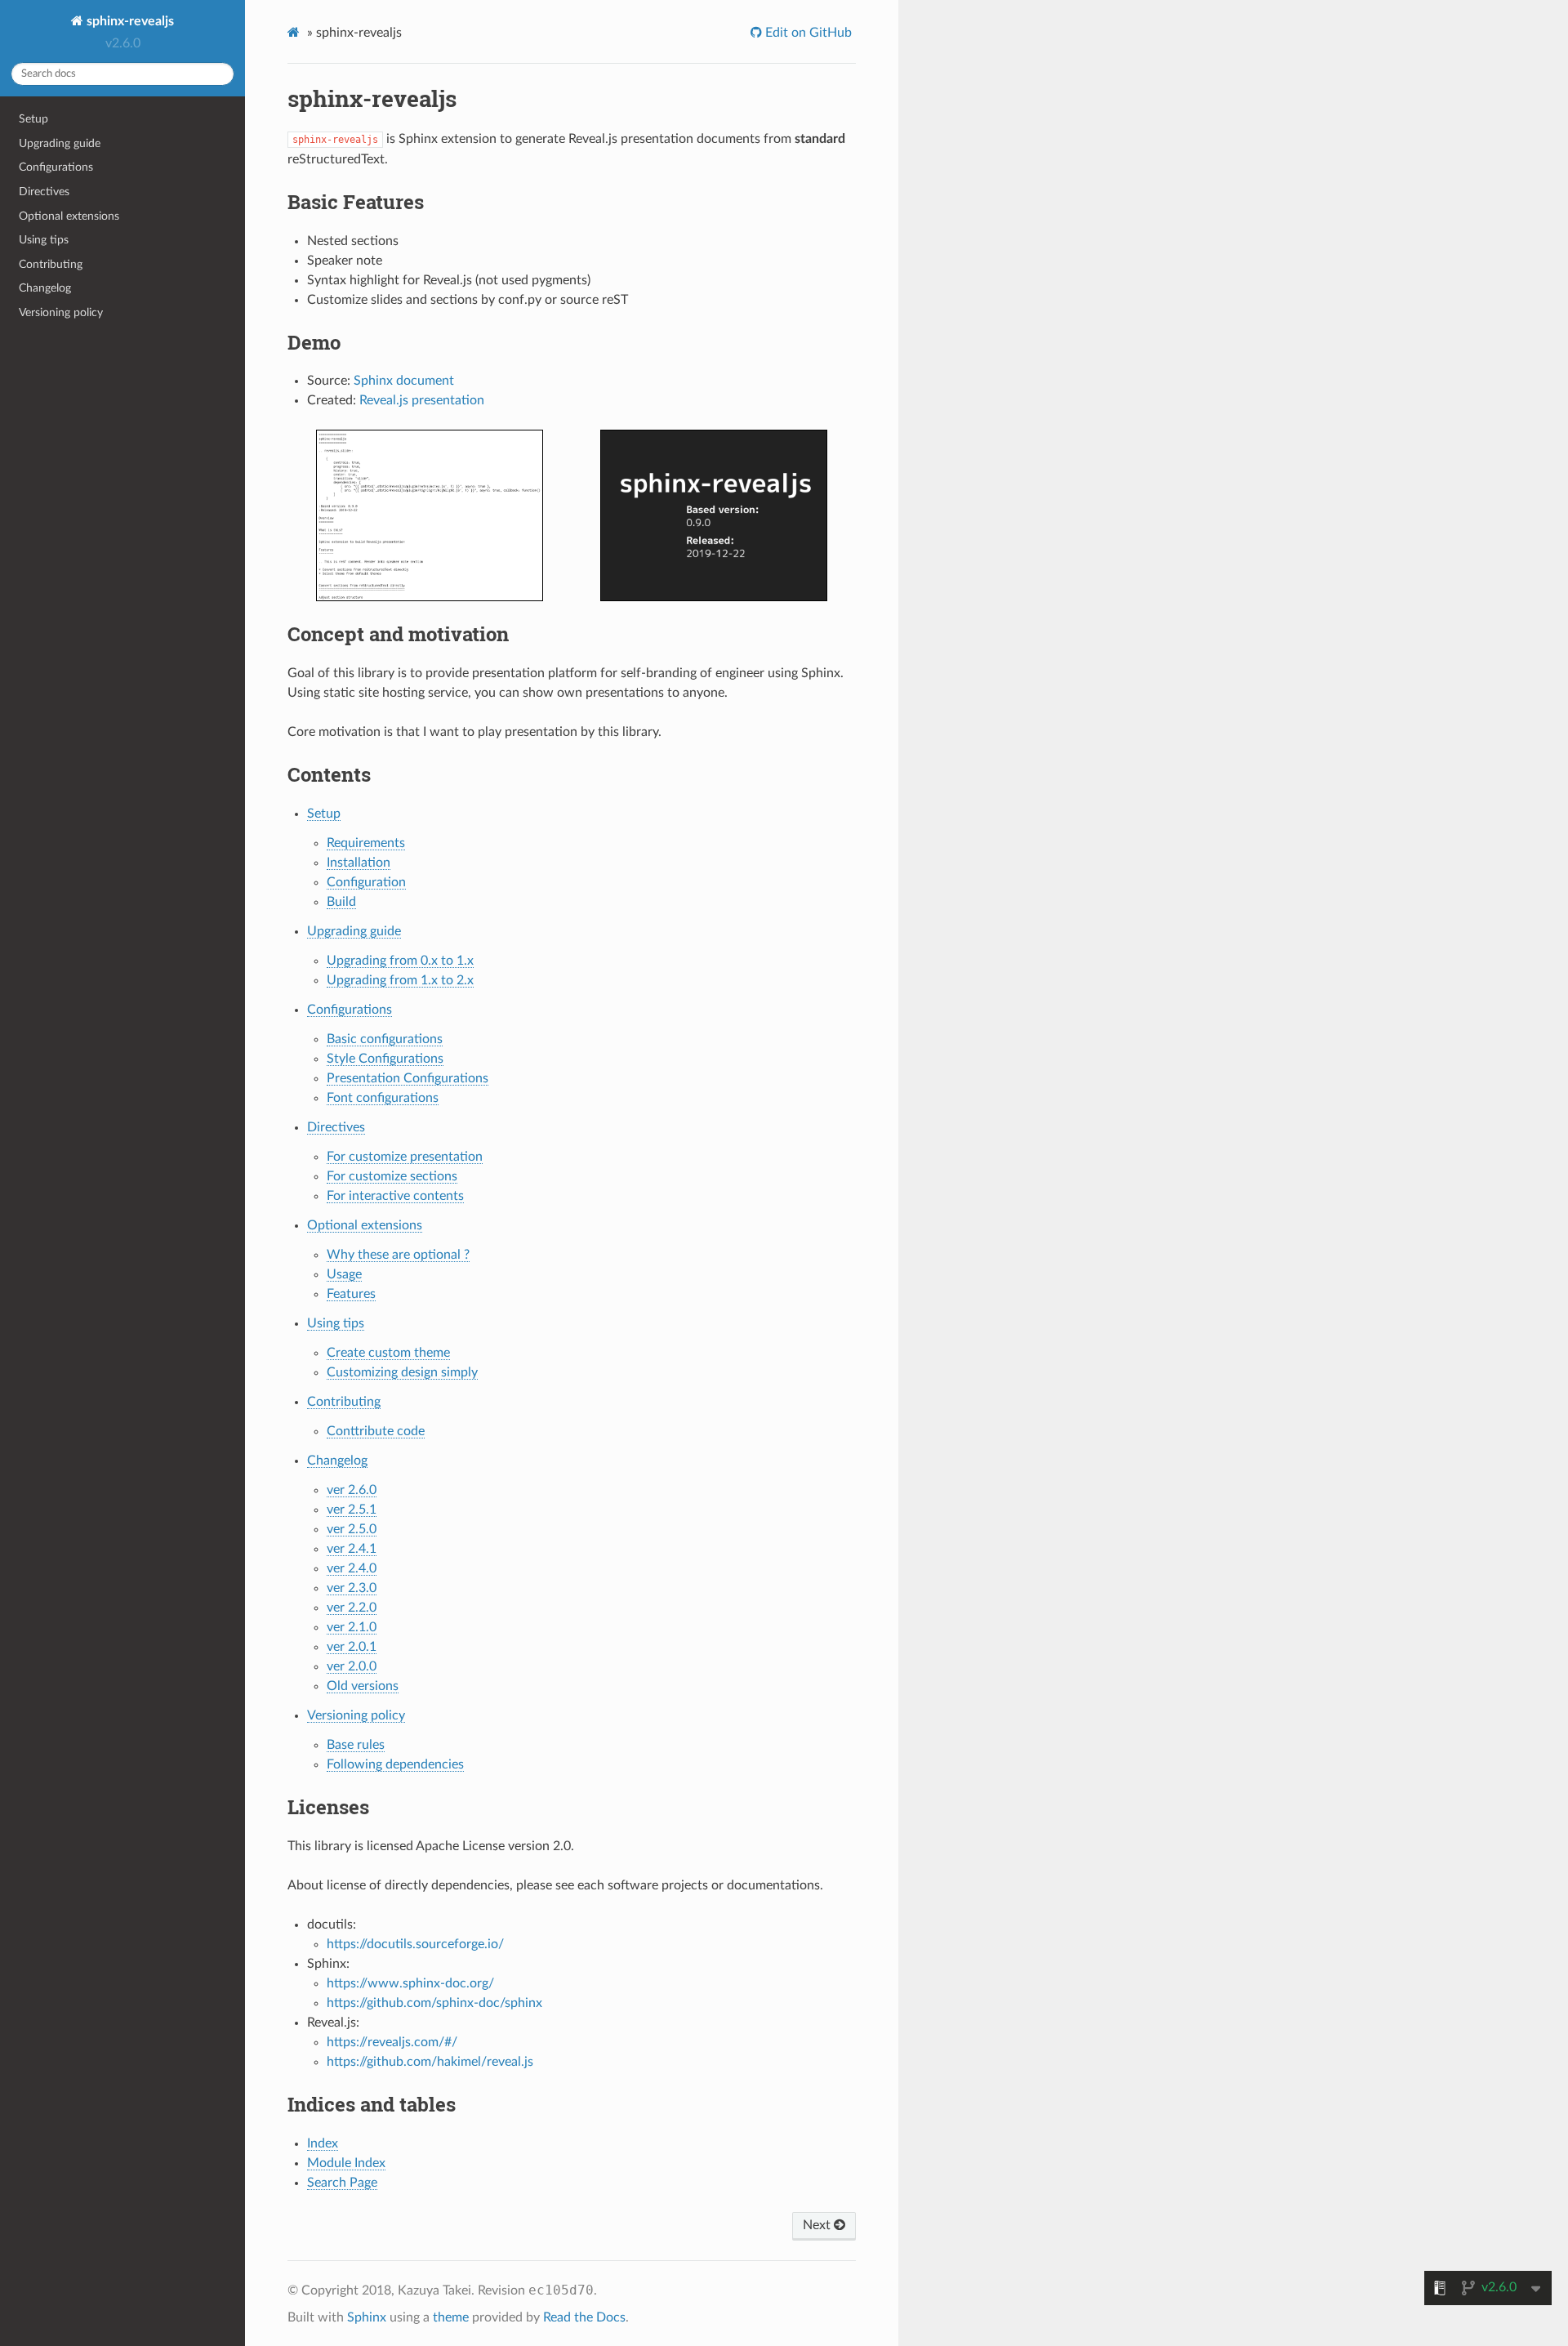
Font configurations (383, 1098)
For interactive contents (395, 1196)
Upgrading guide (60, 143)
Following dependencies (395, 1764)
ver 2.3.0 (352, 1588)
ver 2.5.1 (352, 1510)
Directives (44, 192)
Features (351, 1294)
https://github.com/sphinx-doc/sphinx (434, 2003)
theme (451, 2317)
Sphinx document (404, 381)
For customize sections (392, 1176)
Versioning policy (61, 312)
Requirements (366, 843)
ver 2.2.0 (352, 1608)
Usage (344, 1274)
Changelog (45, 288)
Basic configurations (385, 1039)
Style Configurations (385, 1059)
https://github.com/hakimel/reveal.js (430, 2062)
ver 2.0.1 (352, 1647)
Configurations (56, 167)
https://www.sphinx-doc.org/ (410, 1983)
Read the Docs (584, 2317)
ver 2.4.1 (352, 1549)
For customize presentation (405, 1157)
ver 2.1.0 (352, 1627)
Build (341, 902)
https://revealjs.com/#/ (392, 2042)
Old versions (363, 1686)
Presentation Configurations (408, 1078)
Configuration (366, 882)
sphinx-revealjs (129, 21)
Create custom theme (388, 1353)
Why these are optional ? (398, 1255)
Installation (359, 863)
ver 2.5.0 (352, 1529)
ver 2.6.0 (352, 1490)
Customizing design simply (402, 1372)
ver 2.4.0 (352, 1568)
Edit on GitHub (807, 33)
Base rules (356, 1745)
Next (818, 2225)
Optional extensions (69, 216)
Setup (33, 119)
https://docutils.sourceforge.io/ (415, 1944)
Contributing (51, 264)
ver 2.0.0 (352, 1666)
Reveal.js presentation (422, 400)
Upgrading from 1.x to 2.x (400, 980)
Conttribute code (376, 1431)
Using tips (44, 240)
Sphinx (367, 2317)
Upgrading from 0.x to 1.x (400, 961)
